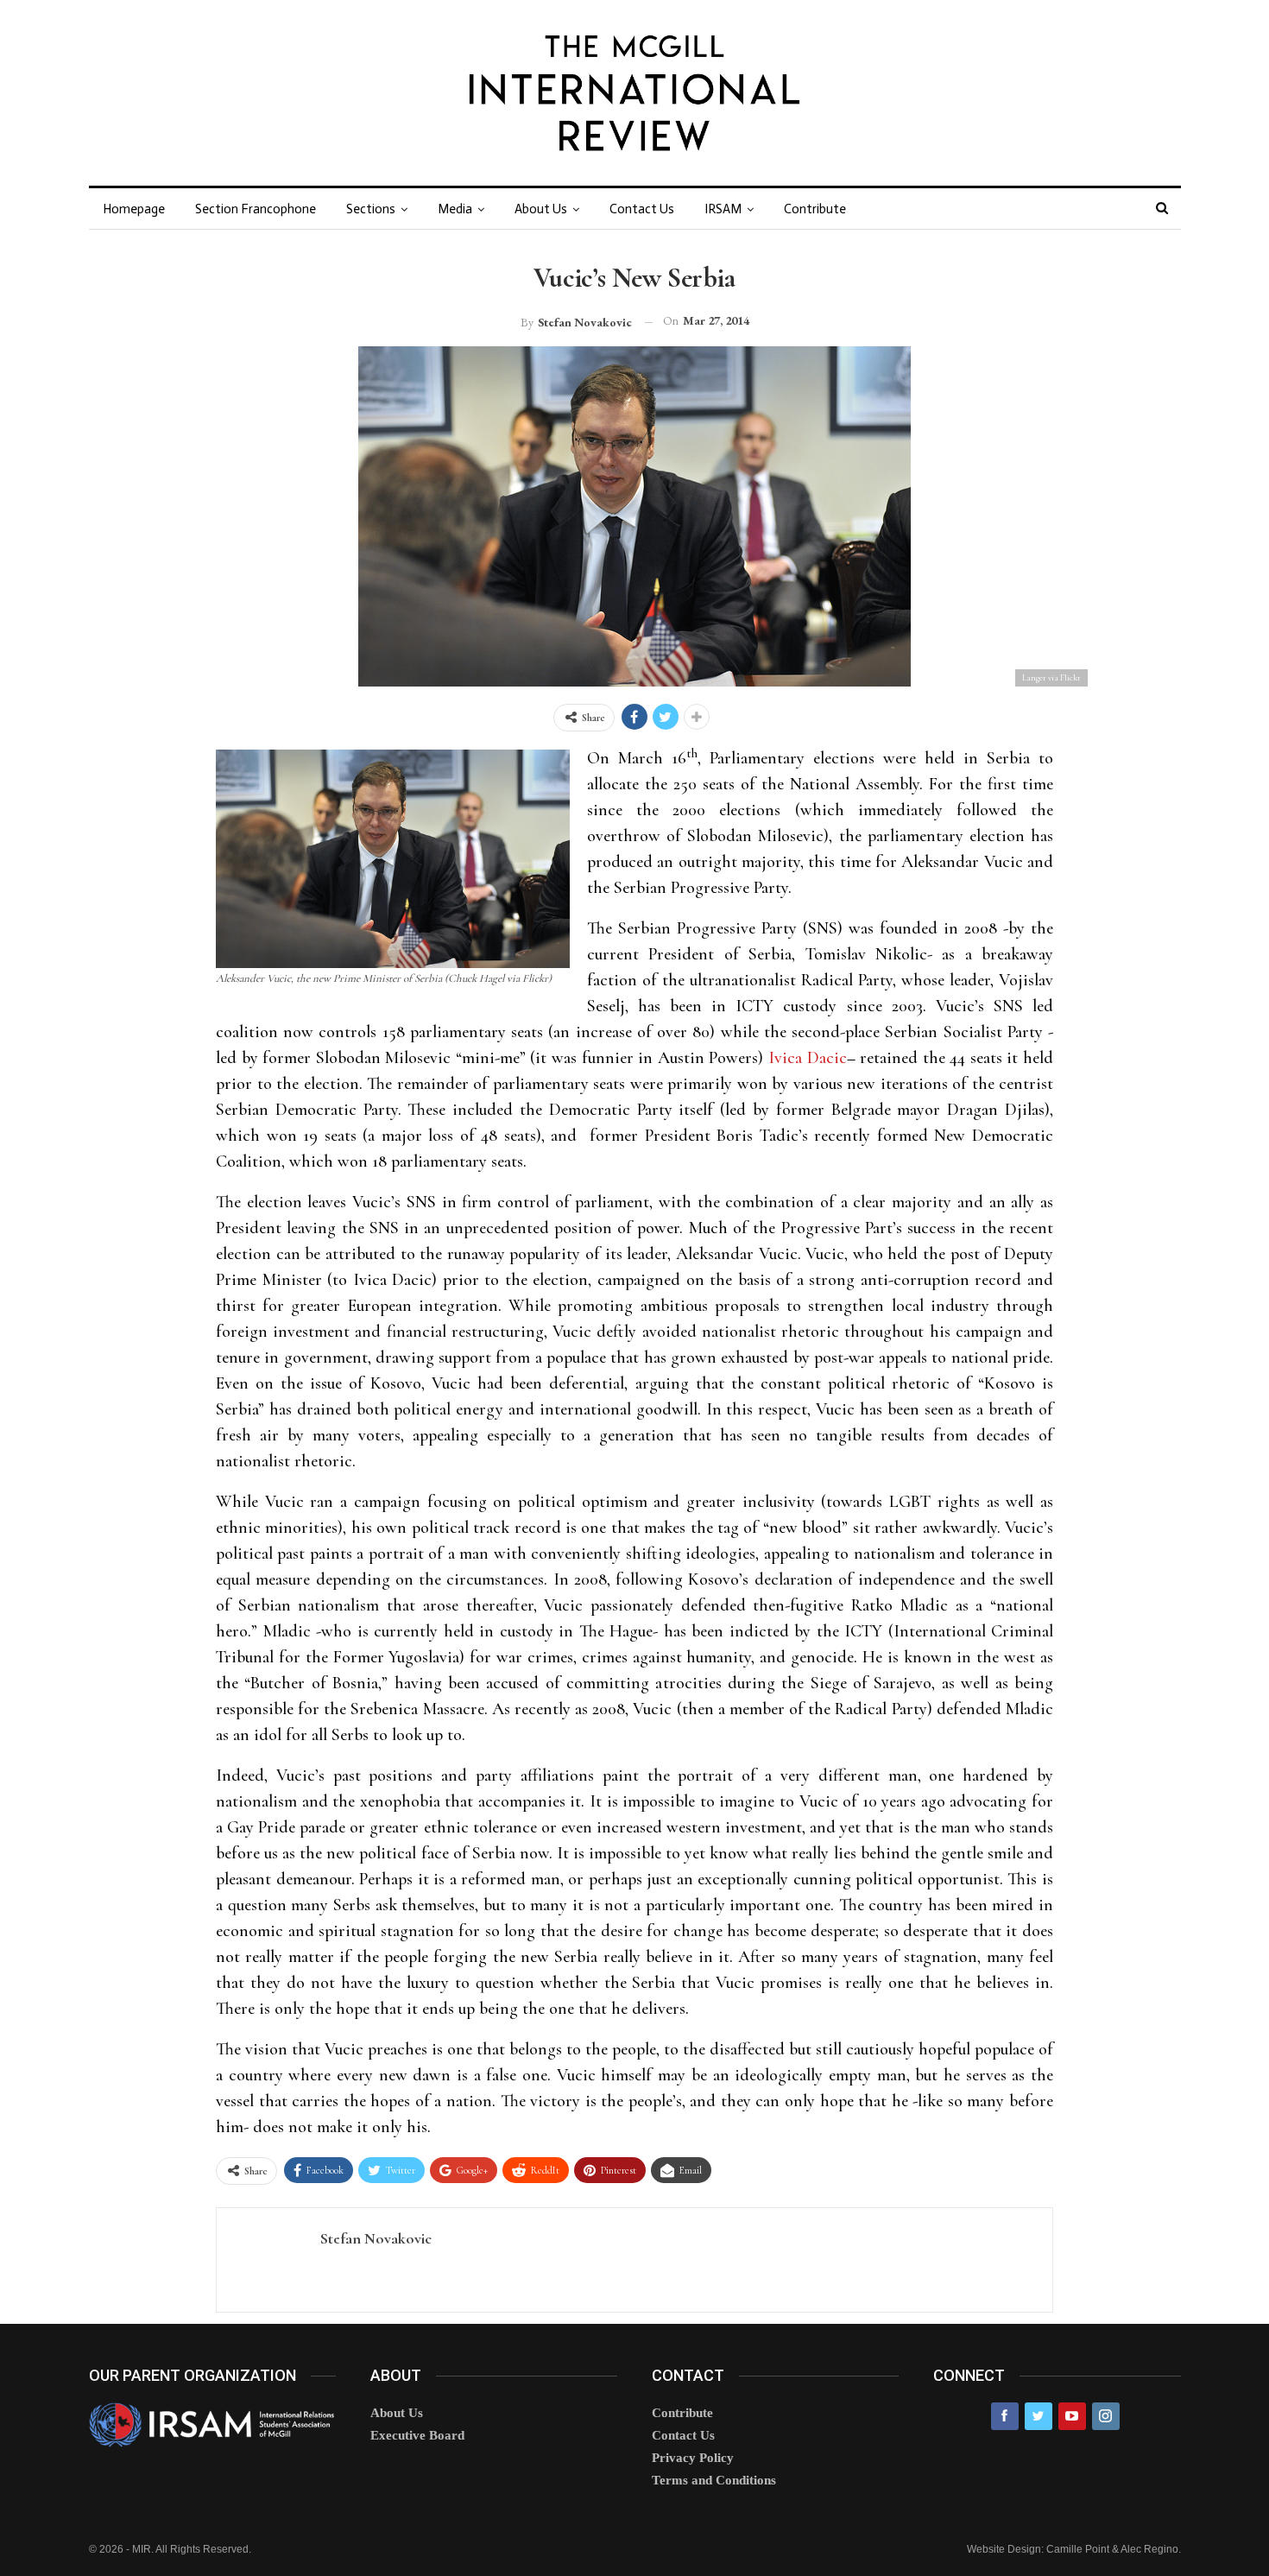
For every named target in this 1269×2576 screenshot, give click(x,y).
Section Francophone (256, 209)
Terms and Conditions (714, 2480)
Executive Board (417, 2435)
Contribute (815, 209)
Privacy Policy (693, 2458)
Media (455, 209)
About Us (541, 209)
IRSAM (723, 209)
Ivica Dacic (808, 1058)
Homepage (134, 209)
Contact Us (642, 209)
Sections (371, 209)
